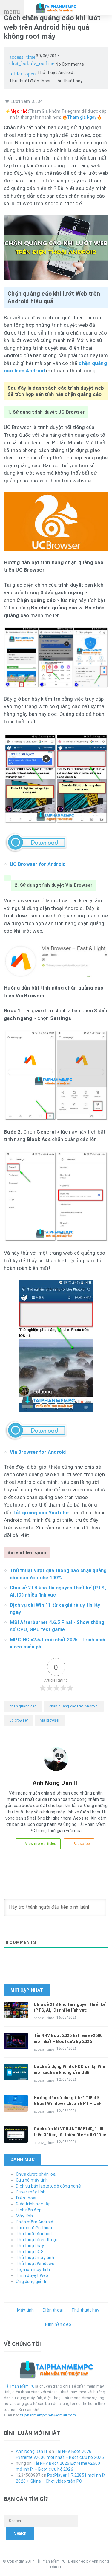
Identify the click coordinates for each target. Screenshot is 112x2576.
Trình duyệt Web (32, 2275)
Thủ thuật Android (55, 72)
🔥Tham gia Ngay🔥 (82, 117)
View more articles (40, 1844)
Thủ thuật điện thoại (30, 81)
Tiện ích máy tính (33, 2270)
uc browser (19, 1720)
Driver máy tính (31, 2192)
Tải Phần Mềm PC (19, 2386)
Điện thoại (26, 2198)
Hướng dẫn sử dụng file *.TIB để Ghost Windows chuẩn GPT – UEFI (68, 2101)
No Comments (47, 64)
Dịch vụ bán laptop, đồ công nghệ (48, 2186)
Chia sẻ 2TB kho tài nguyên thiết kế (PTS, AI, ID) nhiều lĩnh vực (70, 2007)
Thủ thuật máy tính (35, 2258)
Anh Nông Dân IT (32, 2451)
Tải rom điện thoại (34, 2228)
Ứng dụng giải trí (32, 2281)
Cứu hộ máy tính (32, 2180)
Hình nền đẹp (29, 2210)
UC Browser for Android (38, 864)
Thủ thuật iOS (30, 2252)
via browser (50, 1720)
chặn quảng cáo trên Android (74, 1706)
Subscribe (82, 1844)
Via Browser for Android (38, 1452)
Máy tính (24, 2216)
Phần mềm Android (34, 2222)
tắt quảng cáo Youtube (41, 1513)
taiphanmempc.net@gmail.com (48, 2415)
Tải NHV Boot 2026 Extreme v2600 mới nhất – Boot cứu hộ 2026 (68, 2038)
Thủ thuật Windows (35, 2264)
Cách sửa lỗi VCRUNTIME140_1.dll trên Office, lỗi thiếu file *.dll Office (70, 2132)
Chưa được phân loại (36, 2174)
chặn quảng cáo (23, 1706)
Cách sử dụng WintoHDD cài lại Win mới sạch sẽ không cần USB (69, 2069)
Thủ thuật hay (69, 81)
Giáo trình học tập (33, 2204)
